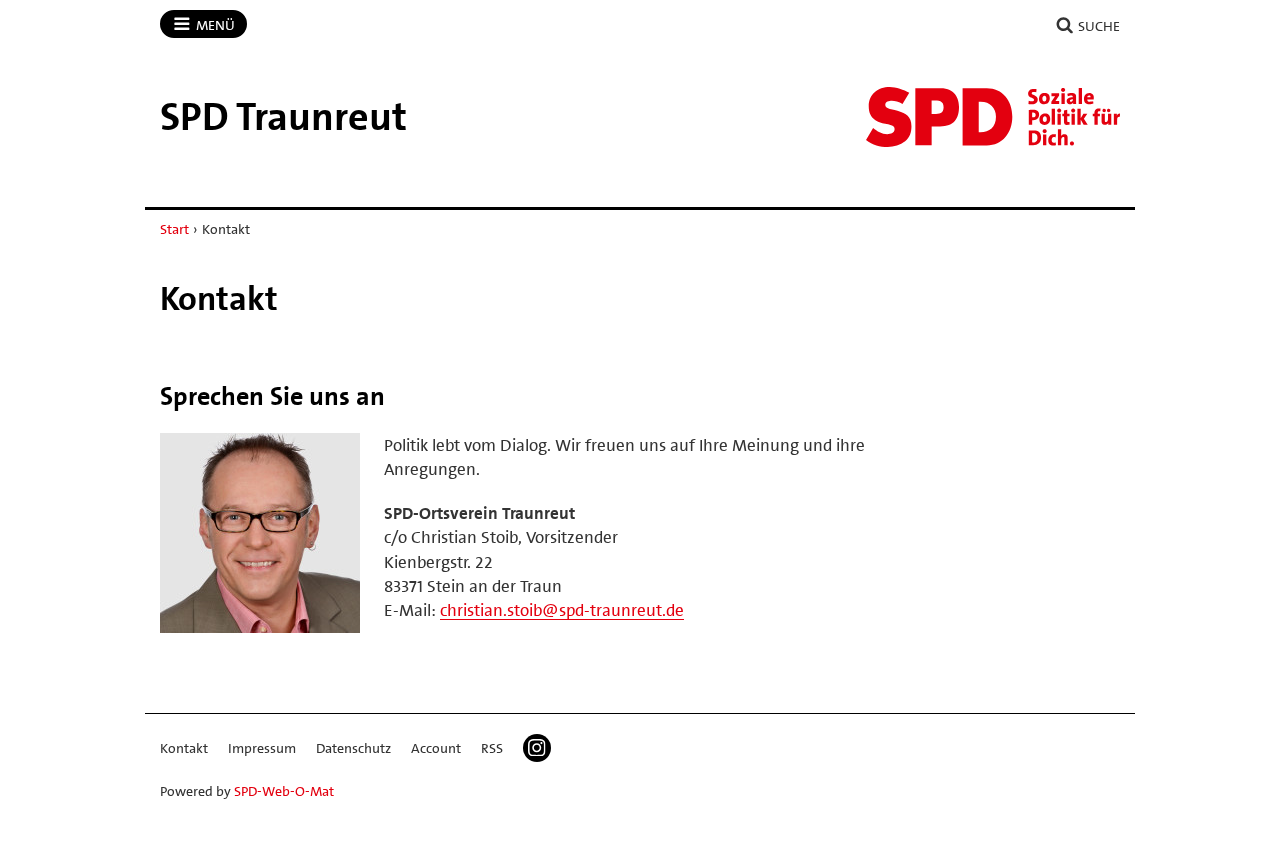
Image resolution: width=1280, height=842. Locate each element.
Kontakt (184, 748)
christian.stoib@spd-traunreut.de (562, 610)
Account (436, 748)
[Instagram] (537, 748)
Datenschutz (353, 748)
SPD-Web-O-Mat (284, 791)
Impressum (262, 748)
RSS (492, 748)
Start (174, 229)
